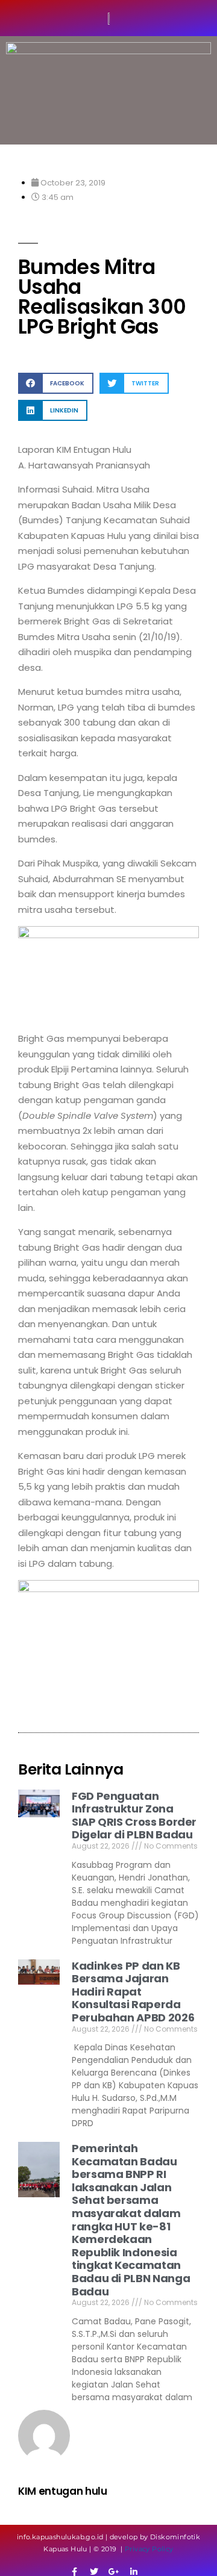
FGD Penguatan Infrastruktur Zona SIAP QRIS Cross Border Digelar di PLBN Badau (134, 1815)
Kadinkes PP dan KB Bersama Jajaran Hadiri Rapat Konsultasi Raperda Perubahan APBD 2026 (133, 1992)
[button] (56, 383)
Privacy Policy (149, 2549)
